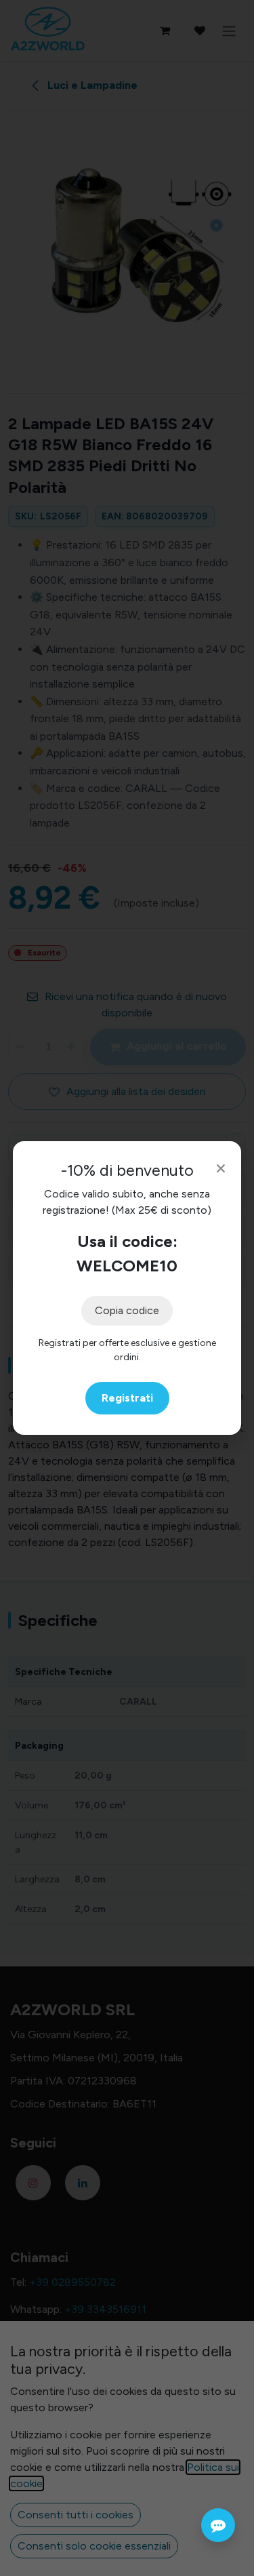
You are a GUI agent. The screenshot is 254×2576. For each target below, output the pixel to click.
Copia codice (127, 1310)
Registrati (127, 1398)
